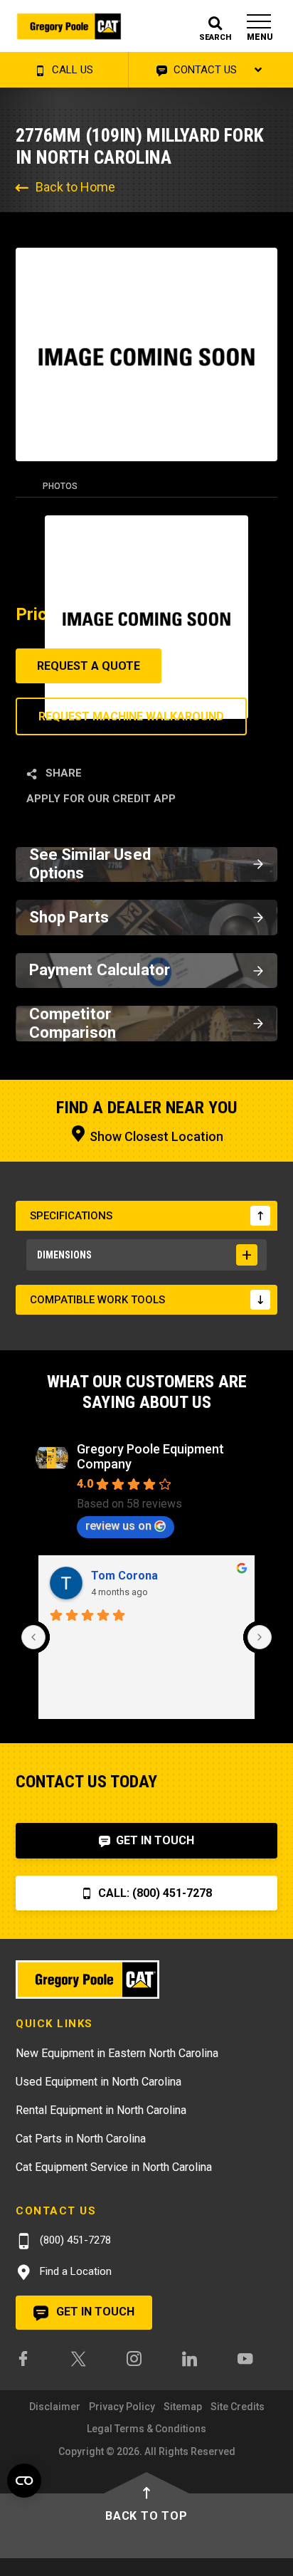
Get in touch (94, 2312)
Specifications (71, 1216)
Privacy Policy (122, 2407)
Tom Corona (124, 1576)
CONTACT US (204, 70)
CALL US (71, 70)
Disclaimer (55, 2407)
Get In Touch (154, 1840)
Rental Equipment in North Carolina (101, 2110)
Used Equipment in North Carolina (98, 2082)
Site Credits (238, 2407)
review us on (118, 1526)
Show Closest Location (155, 1136)
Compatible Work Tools (97, 1300)
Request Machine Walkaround (131, 716)
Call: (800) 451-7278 (154, 1893)
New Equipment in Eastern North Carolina (117, 2053)
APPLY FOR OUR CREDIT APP (101, 799)
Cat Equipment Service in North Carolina (114, 2167)
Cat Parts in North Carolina (81, 2139)
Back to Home (75, 187)
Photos (60, 486)
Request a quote (89, 666)
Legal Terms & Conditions (146, 2429)
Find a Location (74, 2271)
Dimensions (64, 1255)
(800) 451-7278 (74, 2240)
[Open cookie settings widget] (24, 2481)
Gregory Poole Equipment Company (150, 1456)
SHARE (62, 773)
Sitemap (183, 2407)
